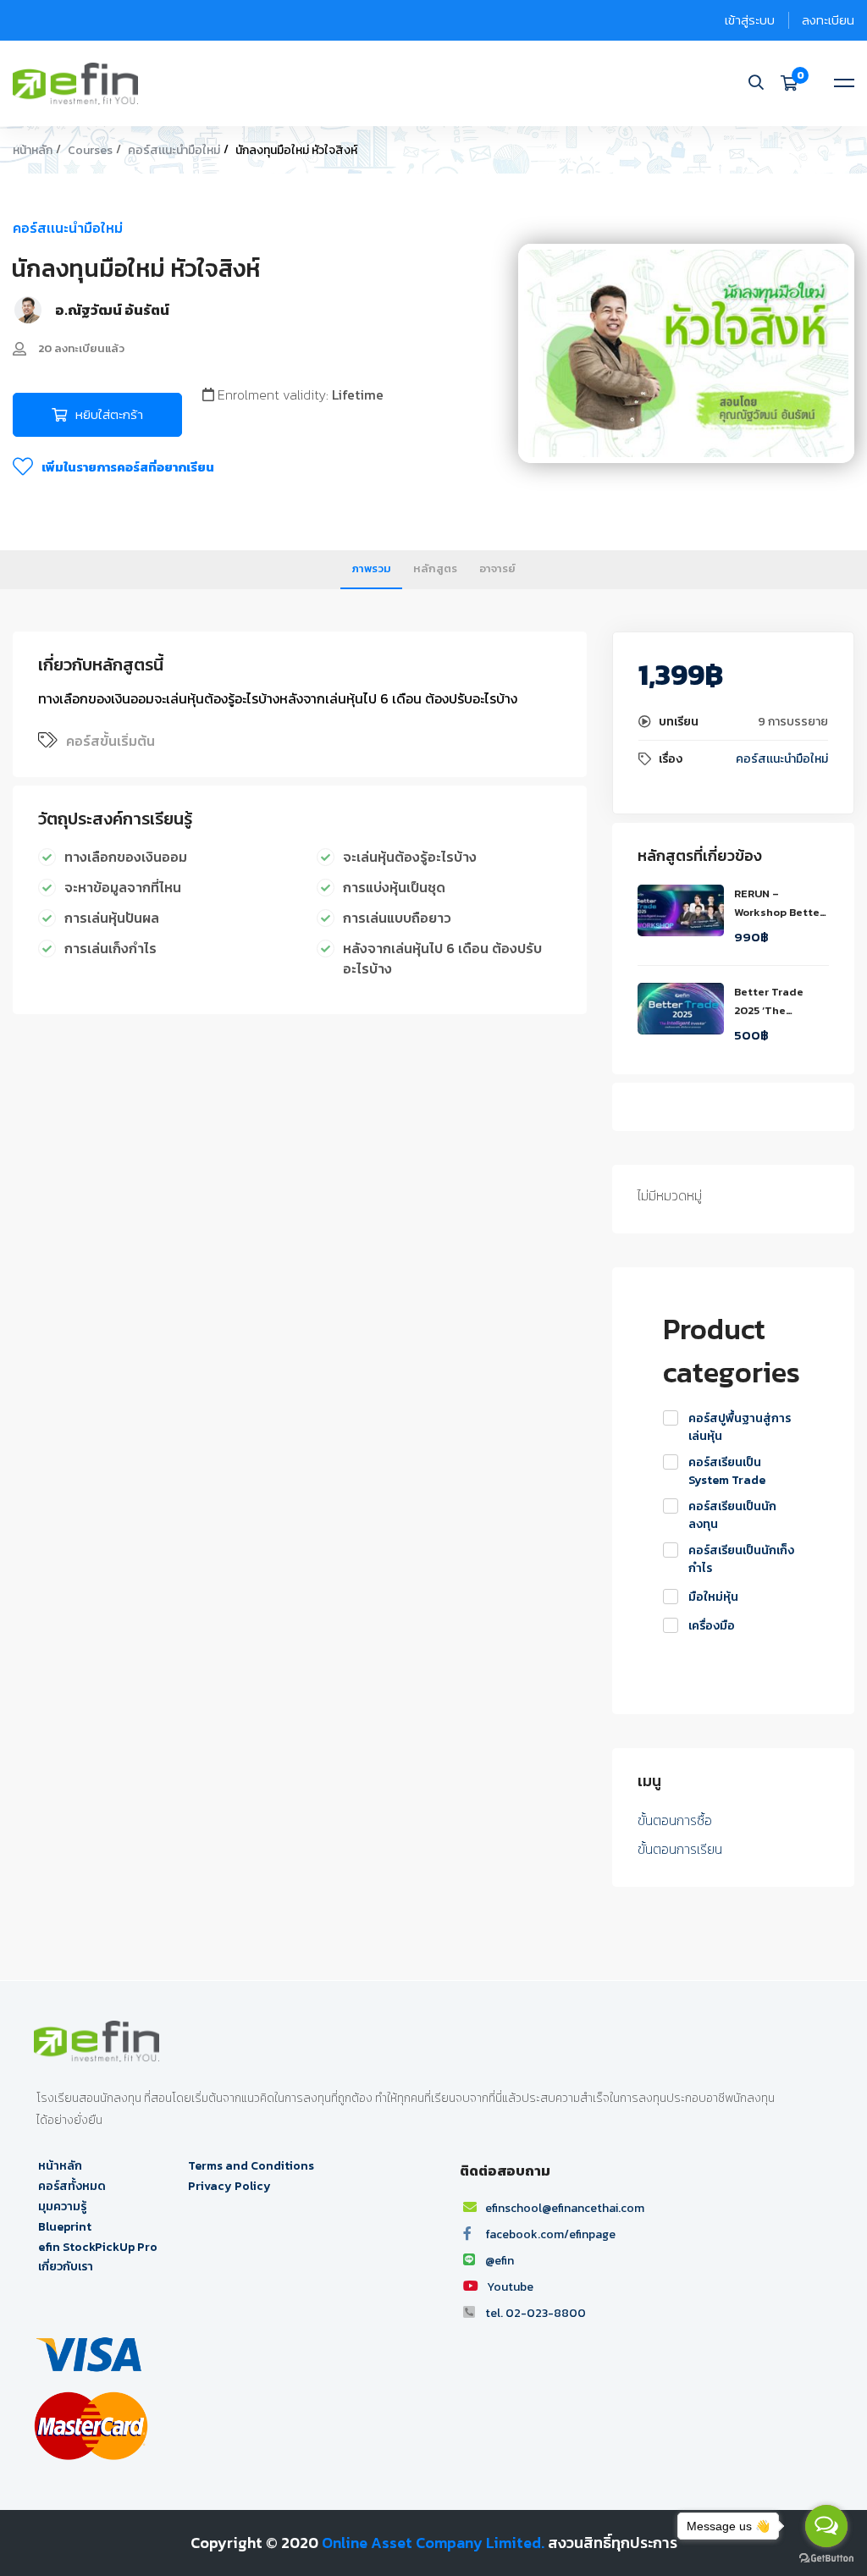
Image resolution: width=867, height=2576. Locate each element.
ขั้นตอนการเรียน (680, 1849)
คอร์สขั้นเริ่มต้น (110, 741)
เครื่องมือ (712, 1626)
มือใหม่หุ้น (713, 1597)
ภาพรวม (371, 568)
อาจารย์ (497, 568)
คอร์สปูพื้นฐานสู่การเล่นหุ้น (740, 1427)
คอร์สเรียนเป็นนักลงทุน (732, 1515)
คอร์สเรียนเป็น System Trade (727, 1471)
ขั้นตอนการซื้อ (675, 1820)
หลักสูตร (435, 568)
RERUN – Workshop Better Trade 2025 (779, 912)
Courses (90, 150)
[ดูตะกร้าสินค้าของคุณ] (795, 83)
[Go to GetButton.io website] (826, 2559)
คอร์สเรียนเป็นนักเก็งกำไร (741, 1559)
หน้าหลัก (33, 150)
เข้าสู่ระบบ (750, 20)
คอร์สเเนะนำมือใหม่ (174, 150)
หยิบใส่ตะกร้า (109, 414)
